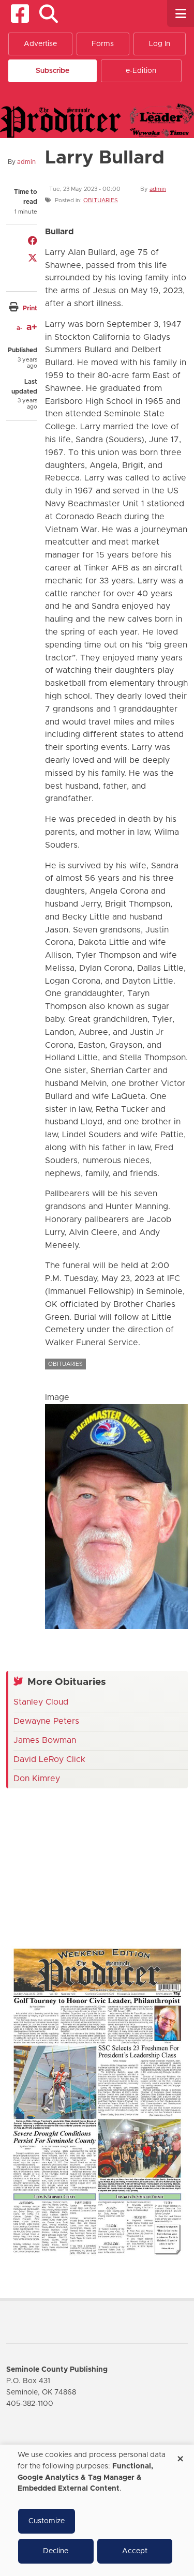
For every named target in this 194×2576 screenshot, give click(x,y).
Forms (103, 44)
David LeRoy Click (49, 1759)
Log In (160, 44)
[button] (48, 14)
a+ (32, 327)
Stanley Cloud (41, 1702)
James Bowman (45, 1740)
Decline (56, 2551)
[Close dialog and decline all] (180, 2455)
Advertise (40, 44)
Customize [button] (47, 2521)
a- (19, 328)
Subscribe (53, 71)
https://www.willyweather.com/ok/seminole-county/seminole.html (84, 1916)
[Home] (97, 120)
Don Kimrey (37, 1779)
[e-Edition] (97, 2101)
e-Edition (141, 71)
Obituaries (101, 200)
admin (26, 162)
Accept (135, 2551)
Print (30, 308)
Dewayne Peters (46, 1721)
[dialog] (97, 2510)
